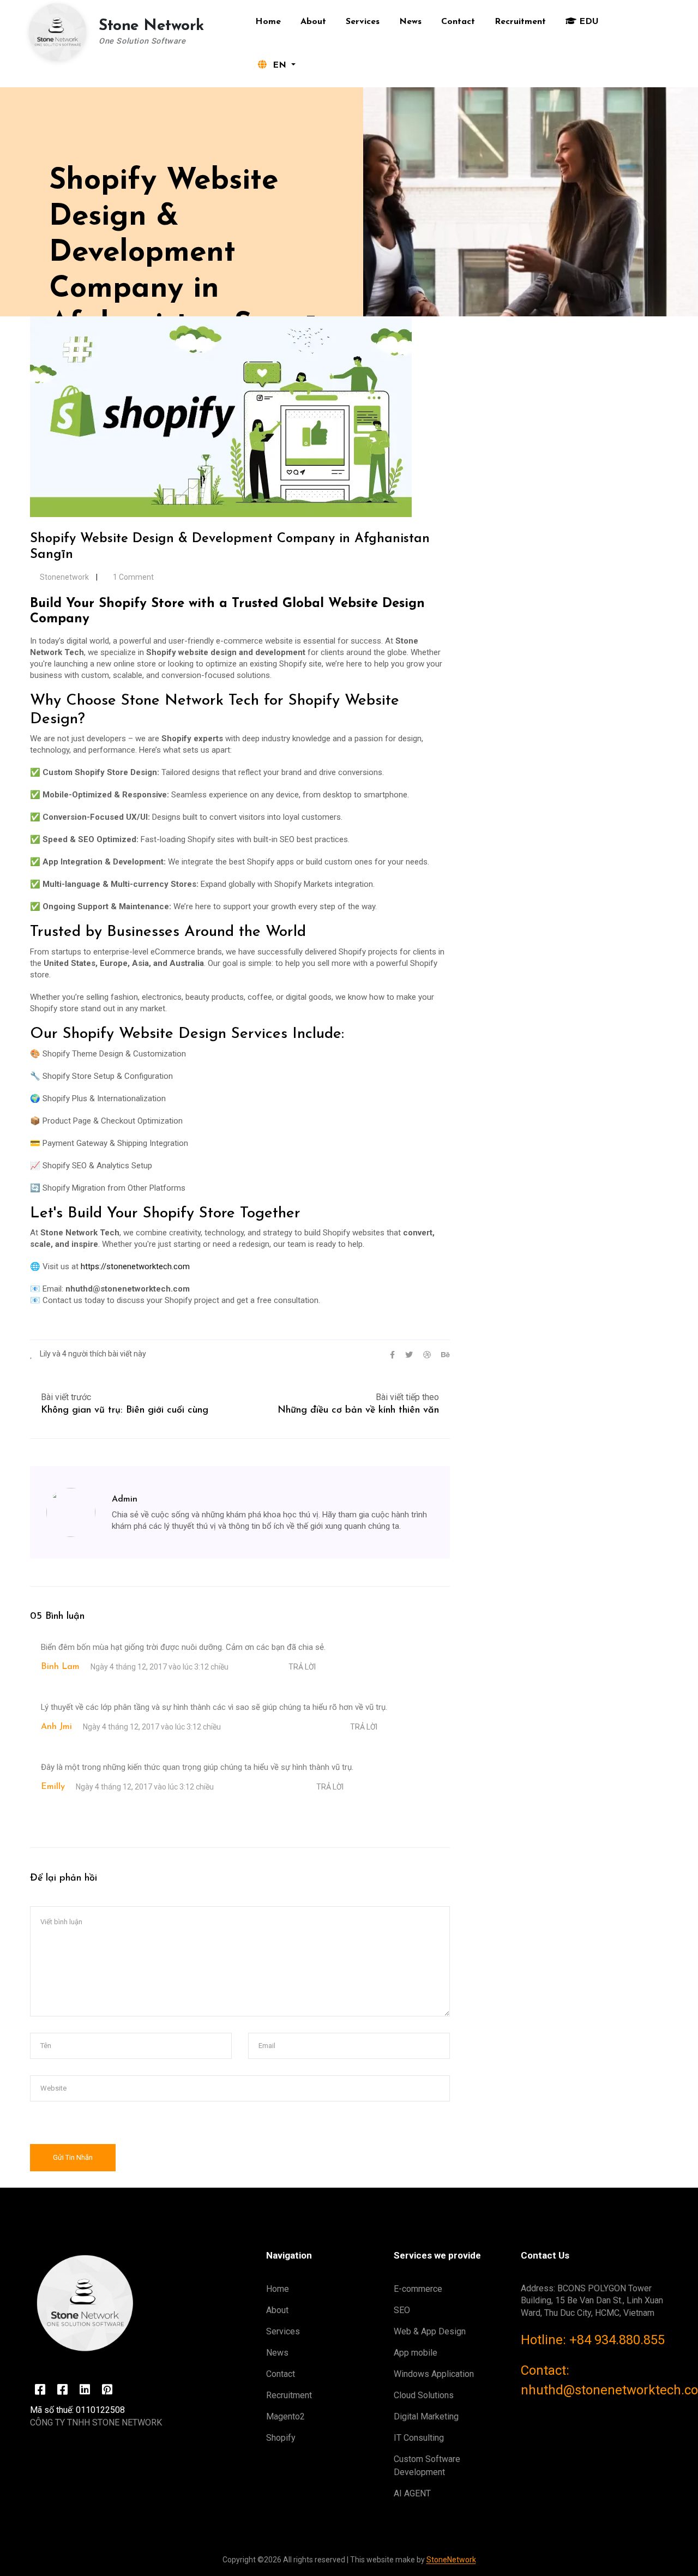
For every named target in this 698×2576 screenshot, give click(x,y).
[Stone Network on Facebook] (62, 2390)
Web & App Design (430, 2331)
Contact (458, 22)
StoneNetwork (451, 2560)
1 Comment (133, 577)
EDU (588, 22)
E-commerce (418, 2289)
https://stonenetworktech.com (135, 1266)
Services (363, 22)
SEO (402, 2310)
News (410, 22)
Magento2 (285, 2416)
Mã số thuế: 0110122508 (77, 2410)
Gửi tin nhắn (73, 2157)
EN (279, 65)
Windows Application (434, 2374)
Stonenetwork (64, 577)
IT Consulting (419, 2438)
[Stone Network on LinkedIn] (85, 2390)
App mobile (416, 2353)
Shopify (281, 2438)
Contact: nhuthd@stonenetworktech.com (594, 2380)
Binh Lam (60, 1667)
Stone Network (151, 26)
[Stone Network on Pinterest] (107, 2390)
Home (268, 22)
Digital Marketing (426, 2416)
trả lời (302, 1667)
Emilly (53, 1787)
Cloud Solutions (424, 2395)
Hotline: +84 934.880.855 (593, 2340)
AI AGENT (412, 2493)
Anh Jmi (56, 1727)
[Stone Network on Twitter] (40, 2390)
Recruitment (520, 22)
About (313, 22)
